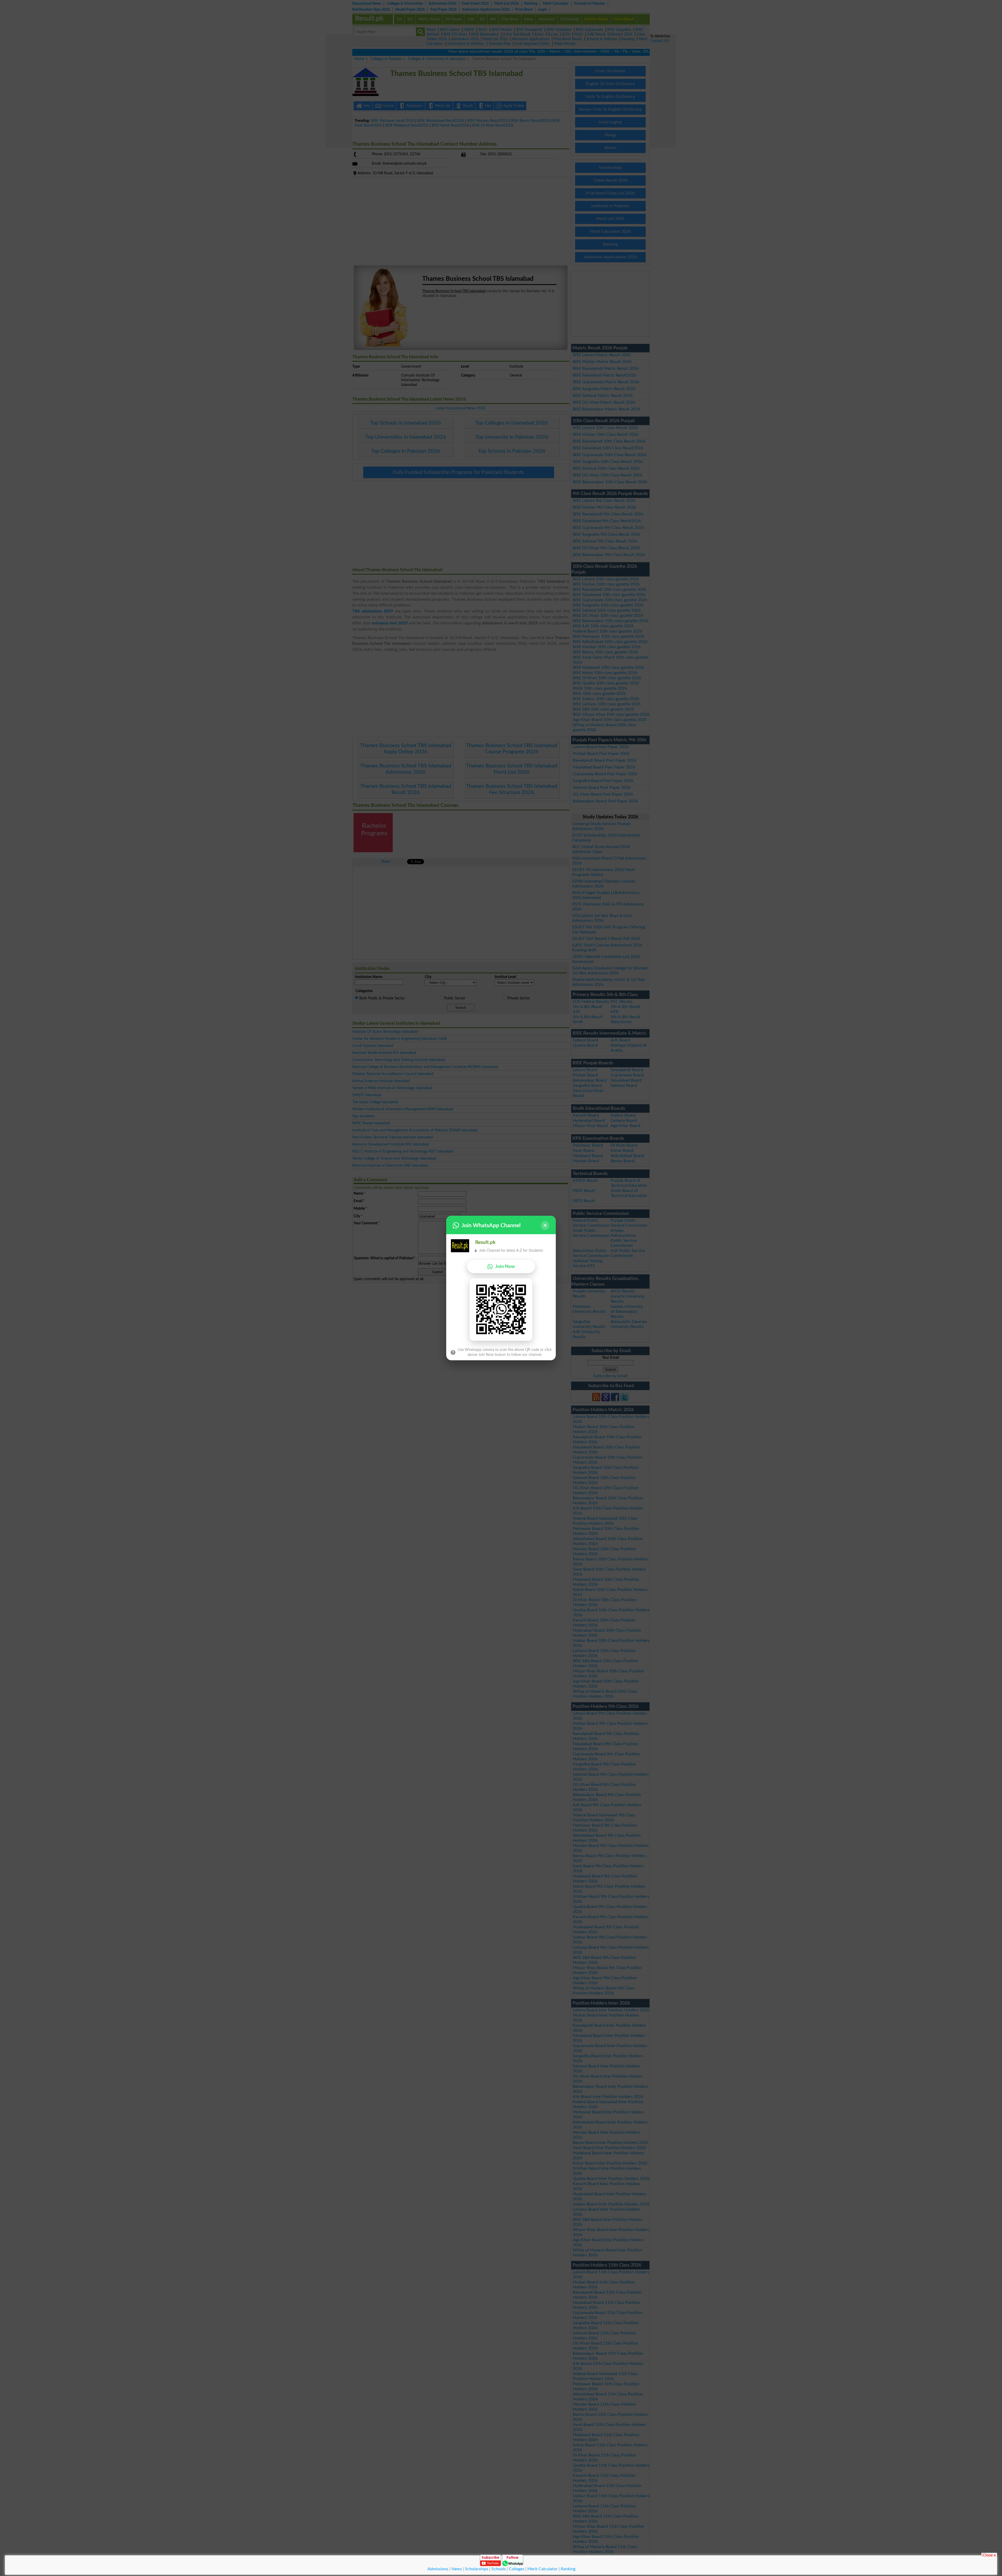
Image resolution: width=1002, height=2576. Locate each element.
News (457, 2569)
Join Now (505, 1266)
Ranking (568, 2569)
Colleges (517, 2569)
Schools (499, 2569)
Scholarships (477, 2569)
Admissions (438, 2569)
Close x (989, 2555)
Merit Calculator (542, 2569)
